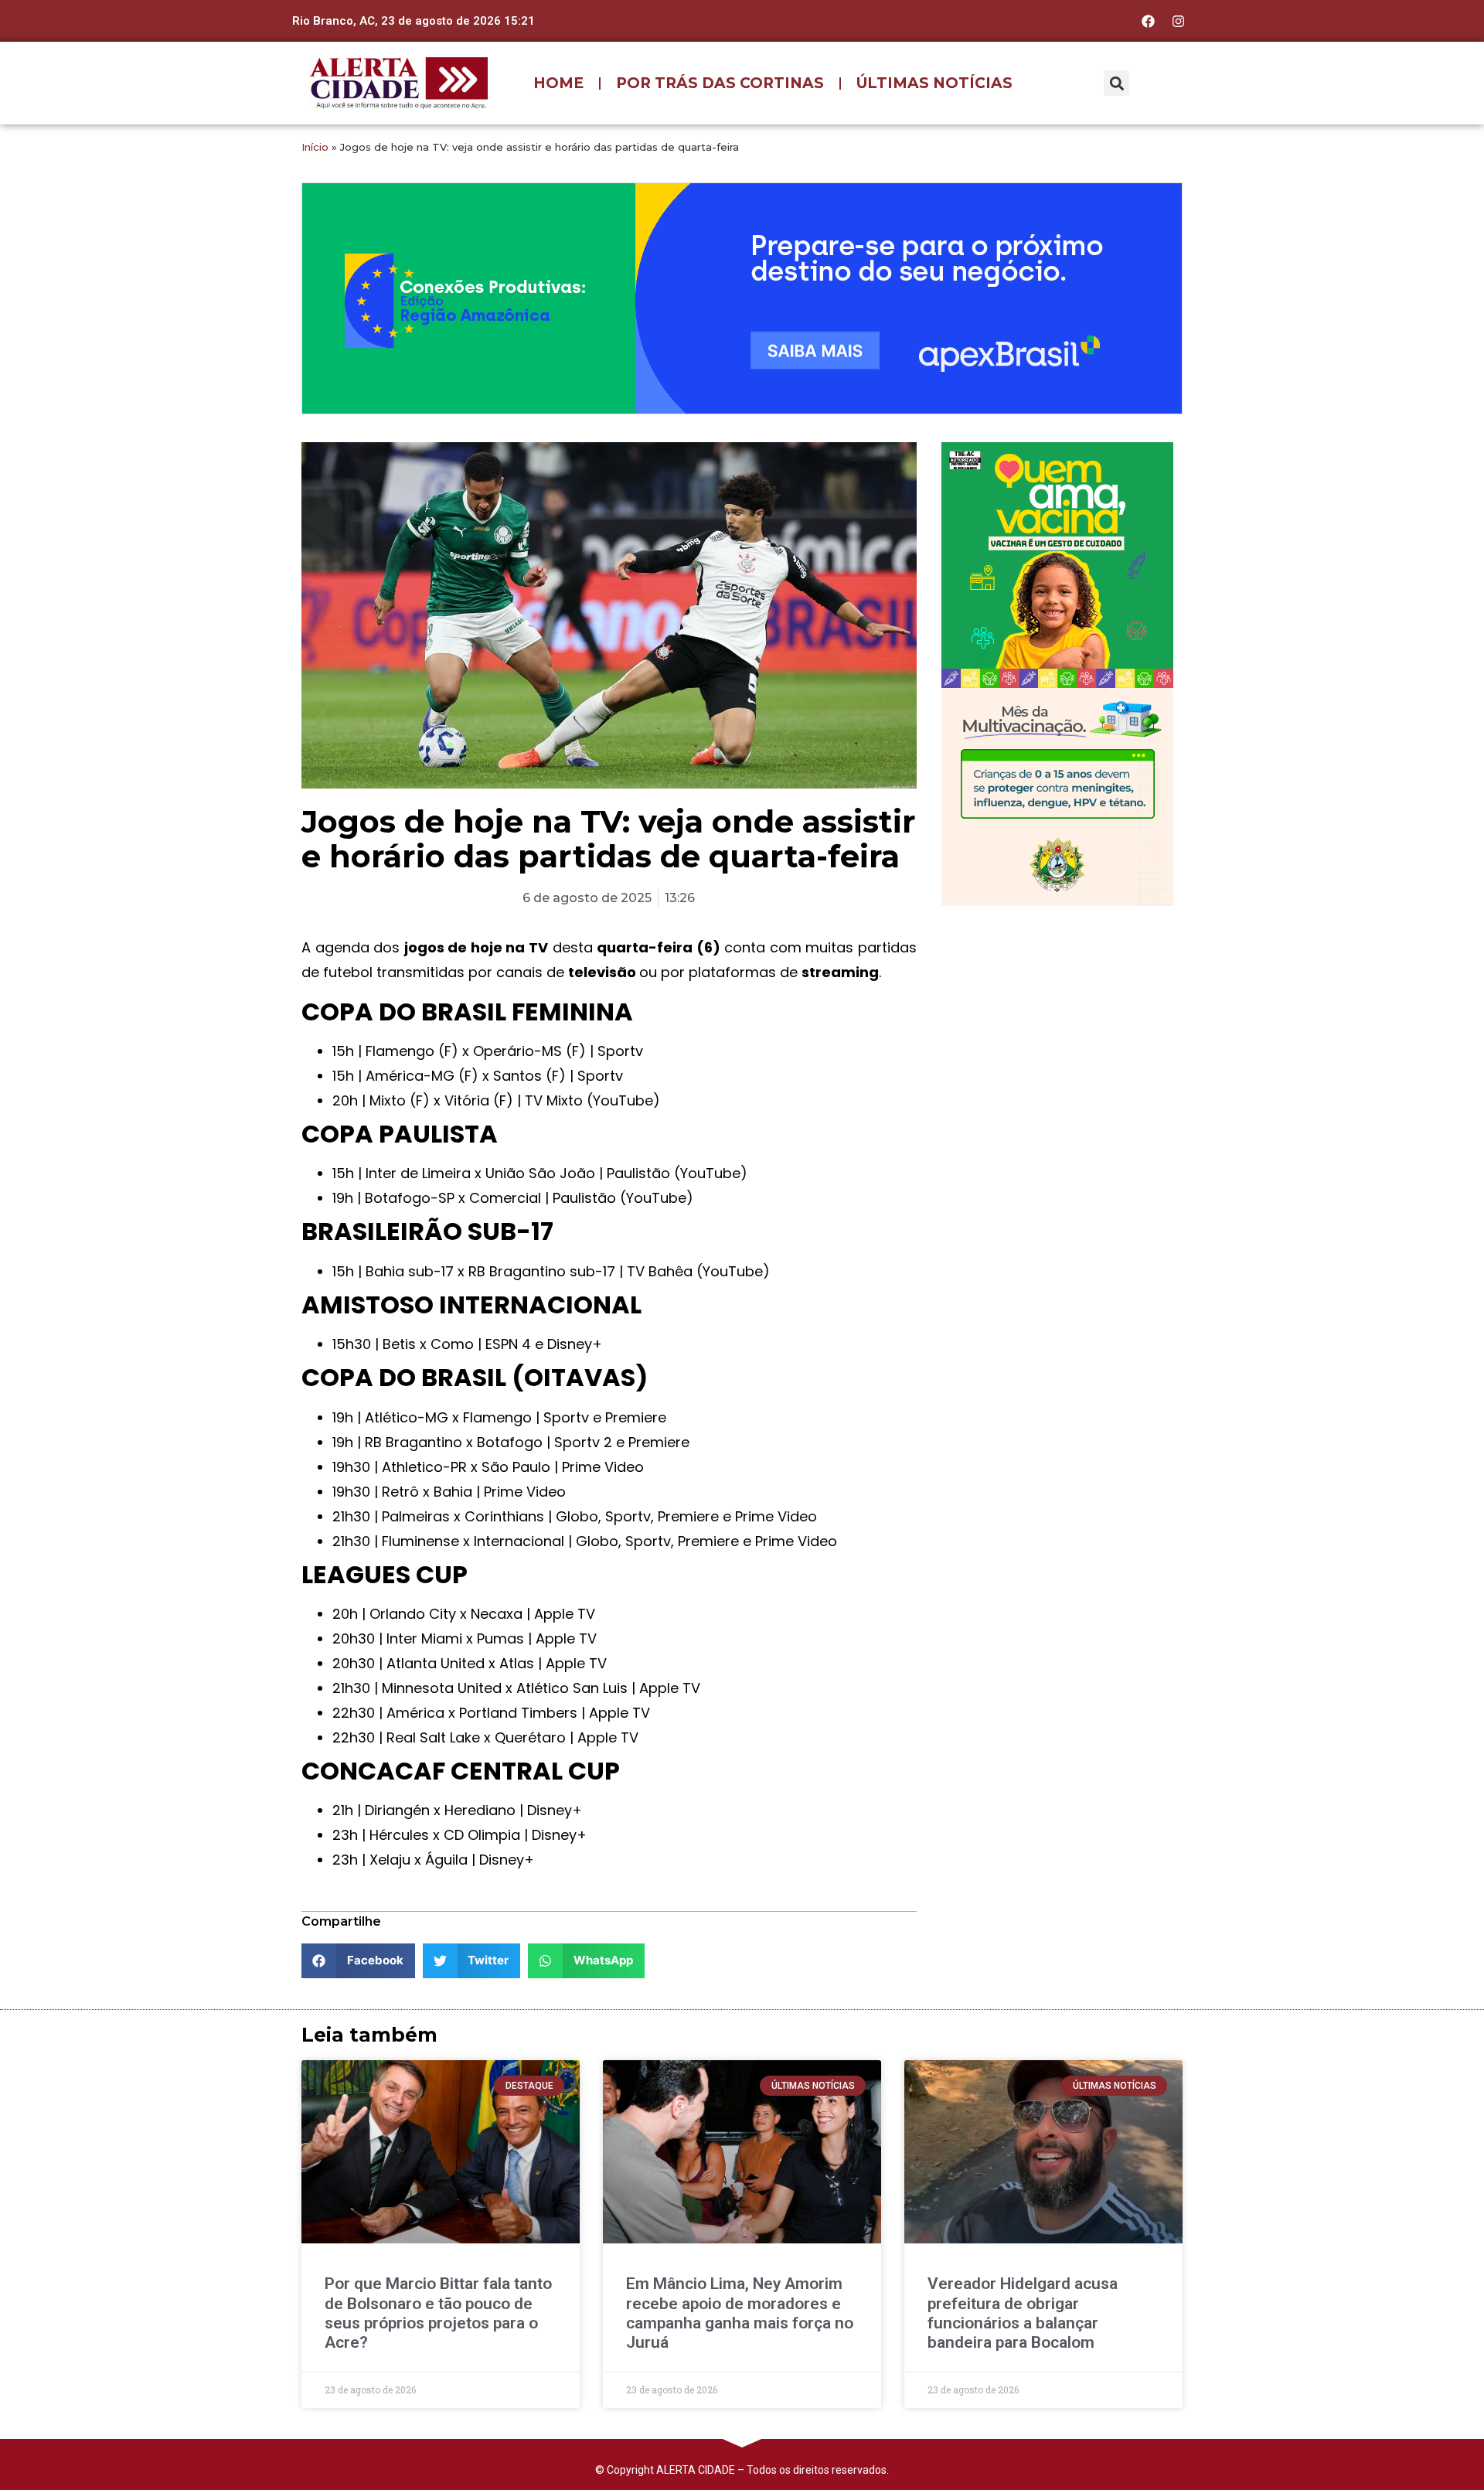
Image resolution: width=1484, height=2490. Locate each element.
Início (315, 147)
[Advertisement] (1057, 1018)
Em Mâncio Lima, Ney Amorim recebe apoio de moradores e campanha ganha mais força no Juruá (740, 2313)
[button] (1116, 83)
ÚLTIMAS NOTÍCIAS (934, 83)
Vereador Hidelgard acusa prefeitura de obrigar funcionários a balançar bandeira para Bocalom (1023, 2313)
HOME (558, 83)
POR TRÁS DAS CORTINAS (720, 83)
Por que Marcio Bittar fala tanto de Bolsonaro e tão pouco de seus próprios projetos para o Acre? (438, 2313)
